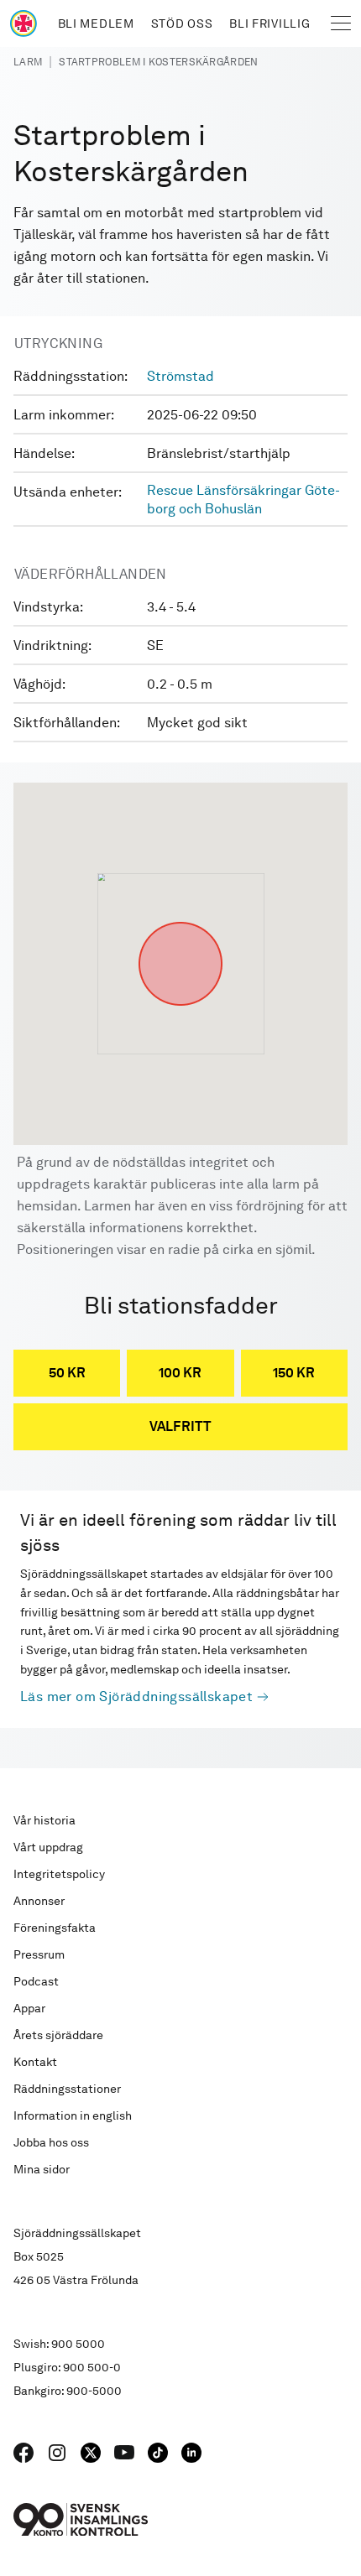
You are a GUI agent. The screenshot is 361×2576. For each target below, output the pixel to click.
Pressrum (39, 1954)
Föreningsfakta (55, 1928)
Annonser (39, 1901)
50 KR (67, 1373)
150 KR (294, 1373)
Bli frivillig (269, 23)
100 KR (180, 1373)
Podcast (36, 1981)
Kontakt (35, 2062)
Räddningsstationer (67, 2089)
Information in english (73, 2115)
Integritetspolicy (59, 1874)
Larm (28, 62)
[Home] (24, 23)
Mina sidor (42, 2169)
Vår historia (44, 1820)
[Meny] (341, 23)
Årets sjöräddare (58, 2035)
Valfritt (180, 1426)
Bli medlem (96, 23)
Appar (29, 2008)
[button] (180, 922)
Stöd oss (182, 23)
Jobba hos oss (51, 2142)
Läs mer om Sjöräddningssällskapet (136, 1697)
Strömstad (180, 376)
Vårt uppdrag (48, 1847)
